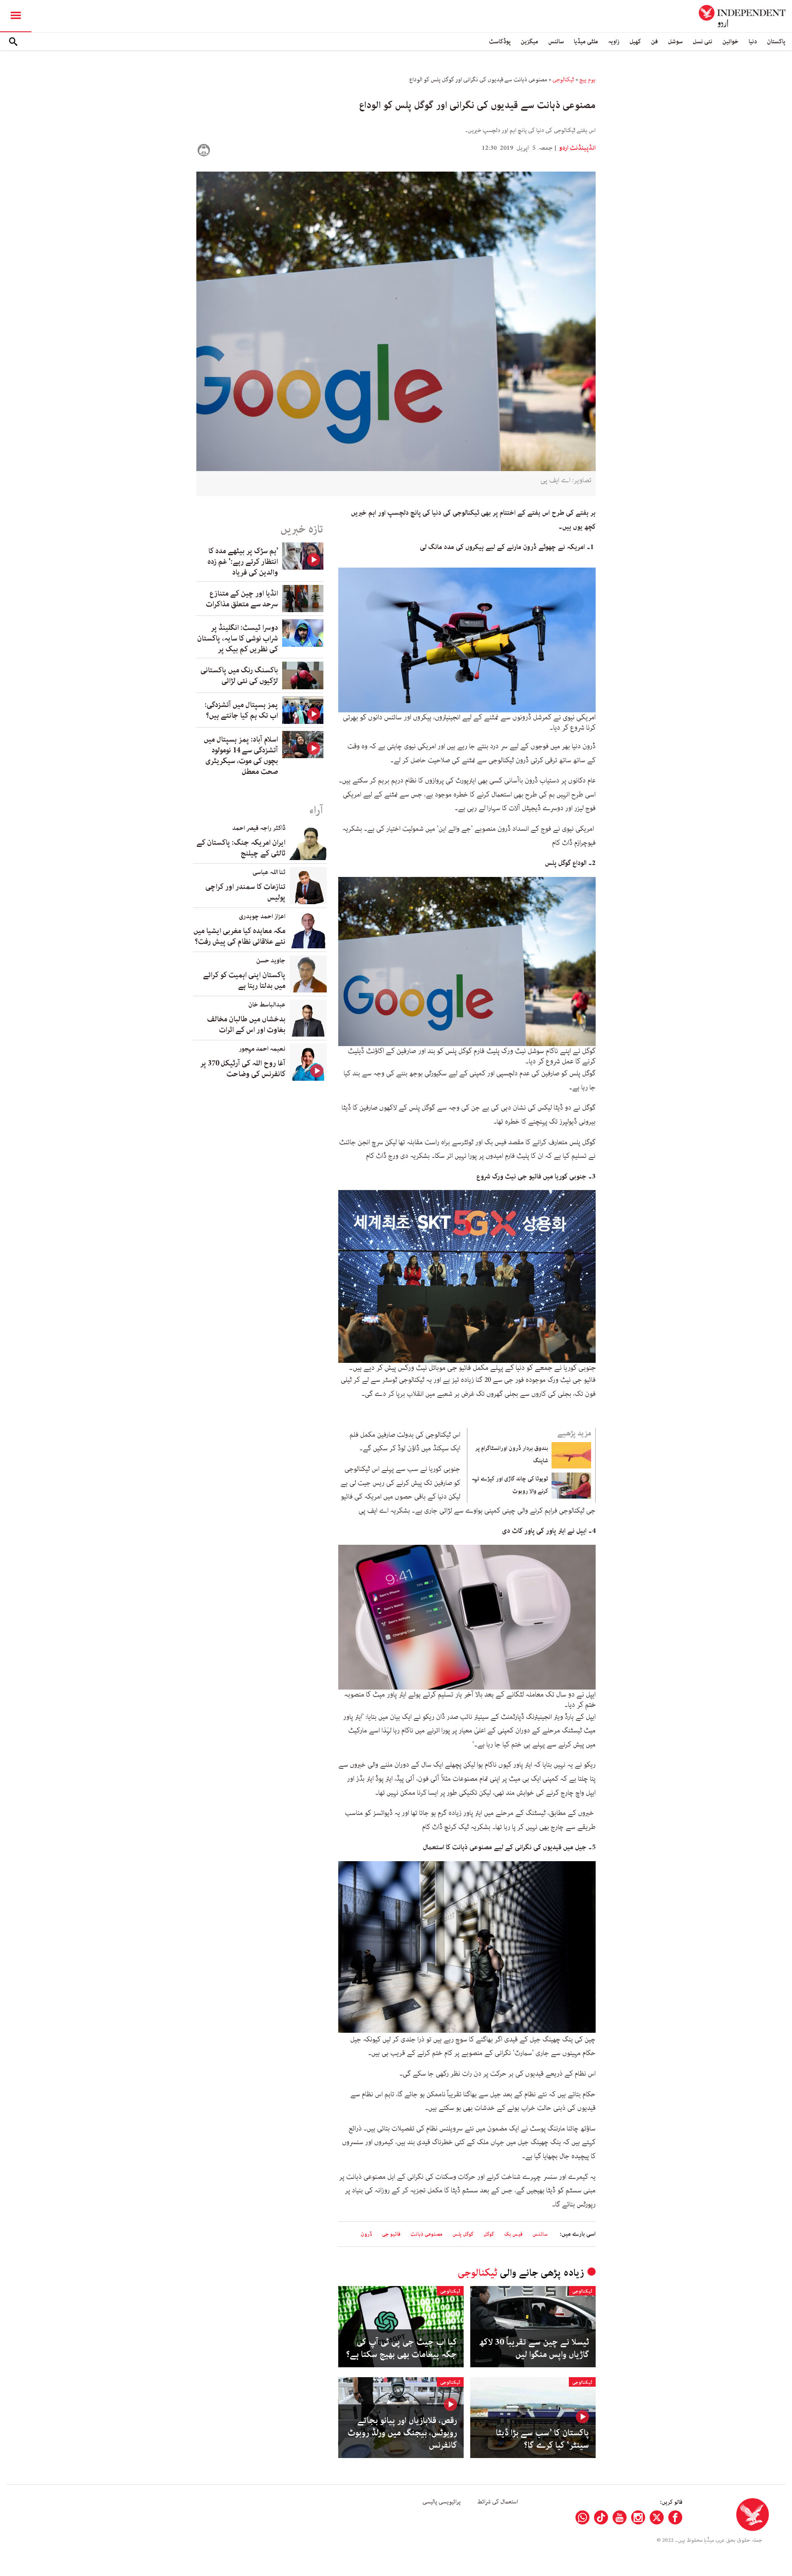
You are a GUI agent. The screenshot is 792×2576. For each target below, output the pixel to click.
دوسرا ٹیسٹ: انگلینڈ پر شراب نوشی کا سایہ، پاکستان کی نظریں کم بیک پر (238, 639)
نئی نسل (702, 41)
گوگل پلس (463, 2234)
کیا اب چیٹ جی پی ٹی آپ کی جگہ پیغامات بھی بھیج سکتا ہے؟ (402, 2348)
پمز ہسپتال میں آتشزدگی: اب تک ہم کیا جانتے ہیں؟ (241, 710)
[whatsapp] (582, 2517)
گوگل (489, 2234)
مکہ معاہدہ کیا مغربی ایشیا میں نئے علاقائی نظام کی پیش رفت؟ (239, 936)
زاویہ (614, 41)
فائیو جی (391, 2234)
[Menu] (16, 16)
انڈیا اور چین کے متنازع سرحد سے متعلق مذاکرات (242, 599)
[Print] (204, 150)
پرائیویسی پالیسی (442, 2502)
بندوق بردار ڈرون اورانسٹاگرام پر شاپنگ (512, 1454)
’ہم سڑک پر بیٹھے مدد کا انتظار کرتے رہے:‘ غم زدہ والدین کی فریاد (243, 562)
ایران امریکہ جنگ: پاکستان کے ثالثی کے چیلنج (241, 848)
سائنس (556, 41)
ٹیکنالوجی (563, 80)
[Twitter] (657, 2517)
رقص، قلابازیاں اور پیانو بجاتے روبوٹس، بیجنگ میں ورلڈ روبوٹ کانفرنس (402, 2433)
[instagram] (638, 2517)
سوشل (675, 41)
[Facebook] (675, 2517)
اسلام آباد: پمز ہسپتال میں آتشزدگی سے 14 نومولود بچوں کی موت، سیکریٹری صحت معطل (241, 756)
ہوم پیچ (587, 80)
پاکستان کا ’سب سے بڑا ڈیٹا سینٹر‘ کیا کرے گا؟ (542, 2439)
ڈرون (366, 2234)
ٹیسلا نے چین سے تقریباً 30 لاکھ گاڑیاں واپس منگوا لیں (534, 2348)
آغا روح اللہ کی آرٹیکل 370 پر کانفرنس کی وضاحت (243, 1069)
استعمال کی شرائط (498, 2502)
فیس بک (513, 2234)
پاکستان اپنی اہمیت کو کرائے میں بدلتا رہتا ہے (244, 980)
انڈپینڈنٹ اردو (577, 148)
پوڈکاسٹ (500, 41)
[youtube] (620, 2517)
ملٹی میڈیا (586, 41)
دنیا (753, 41)
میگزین (529, 41)
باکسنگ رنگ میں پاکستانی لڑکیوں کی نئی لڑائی (239, 676)
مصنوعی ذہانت (427, 2234)
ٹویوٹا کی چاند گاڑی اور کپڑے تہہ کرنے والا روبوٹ (510, 1485)
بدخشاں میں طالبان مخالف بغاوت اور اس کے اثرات (246, 1025)
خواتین (731, 41)
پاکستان (776, 41)
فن (654, 41)
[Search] (13, 42)
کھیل (635, 41)
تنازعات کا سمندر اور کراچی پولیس (245, 892)
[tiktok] (601, 2517)
